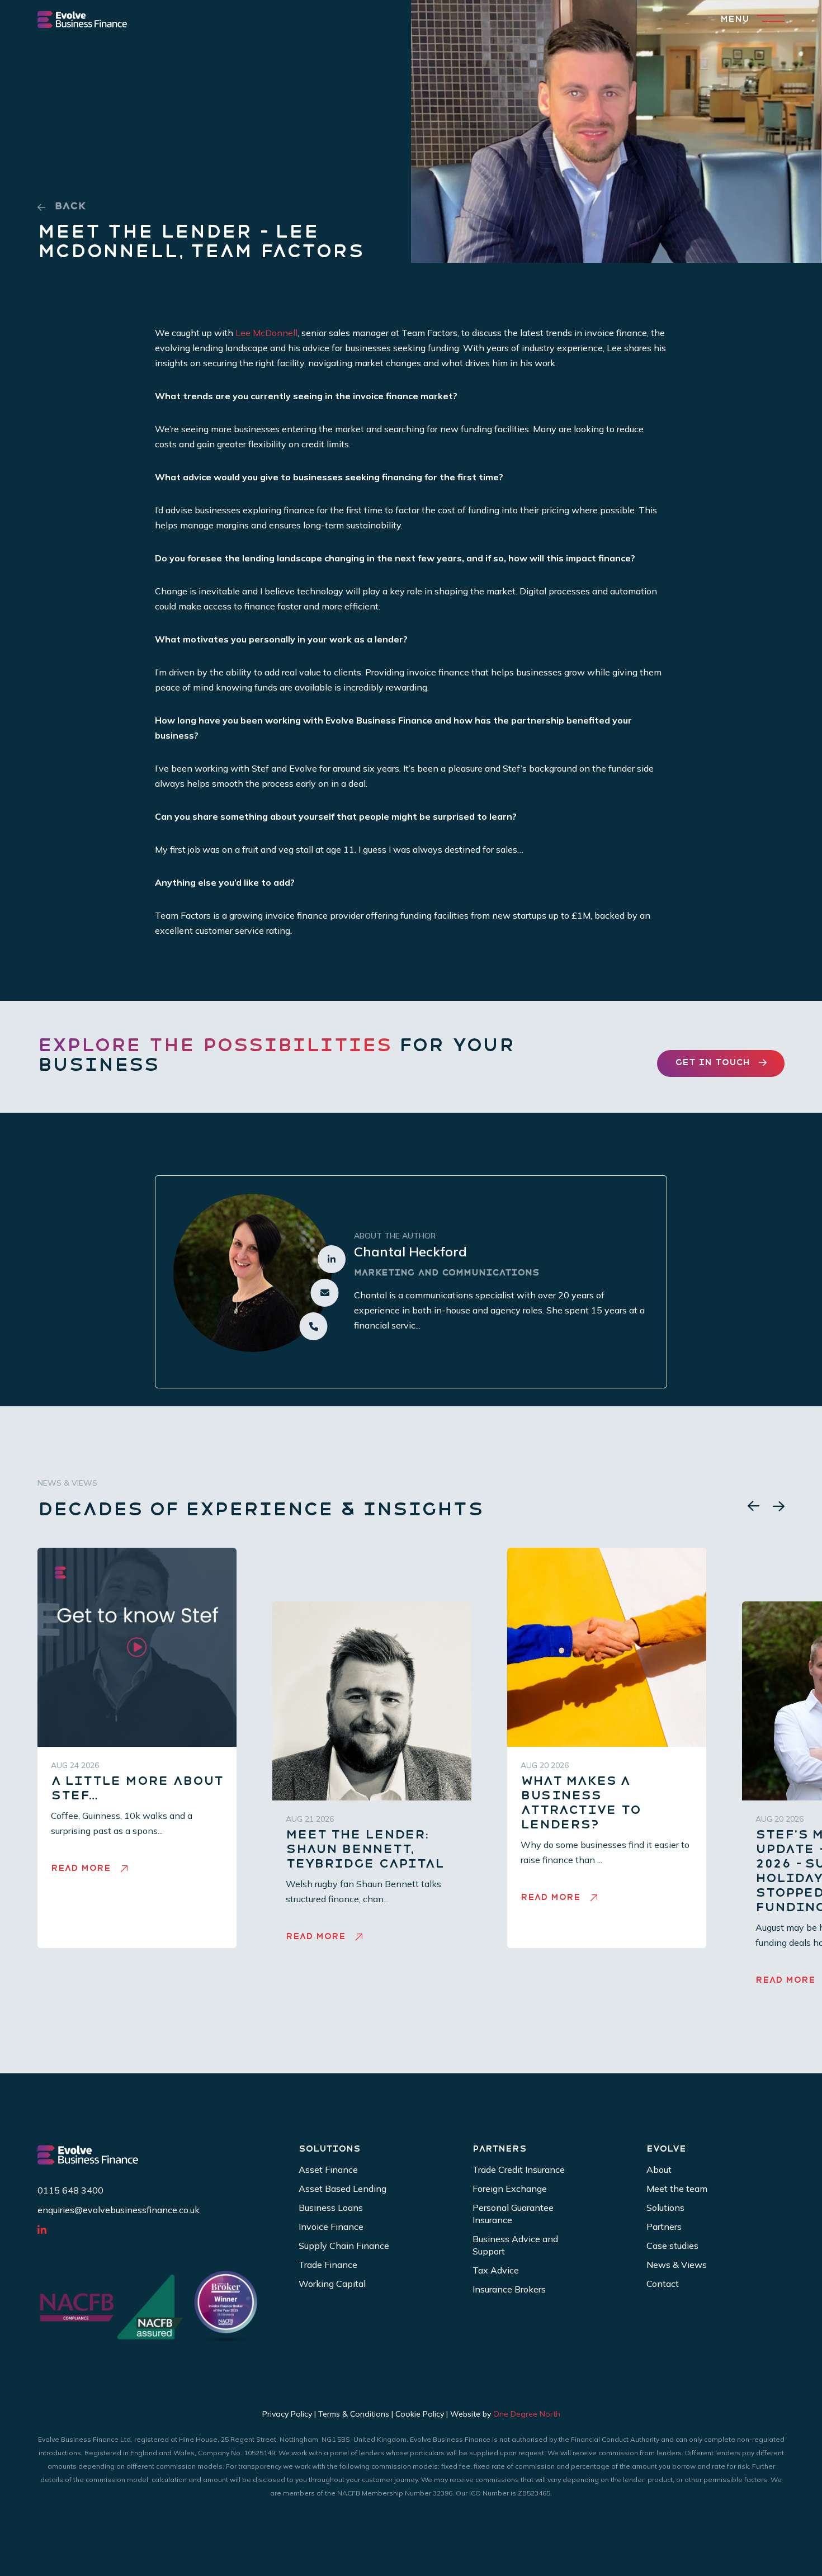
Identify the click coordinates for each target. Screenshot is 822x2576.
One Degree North (527, 2414)
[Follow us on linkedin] (47, 2230)
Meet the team (677, 2189)
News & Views (677, 2265)
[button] (754, 1506)
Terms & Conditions (354, 2414)
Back (70, 207)
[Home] (82, 19)
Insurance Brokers (509, 2289)
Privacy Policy (287, 2414)
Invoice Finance (331, 2227)
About (659, 2169)
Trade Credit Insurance (519, 2169)
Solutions (665, 2208)
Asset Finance (328, 2169)
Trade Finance (328, 2265)
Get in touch (712, 1063)
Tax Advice (496, 2270)
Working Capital (332, 2284)
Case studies (672, 2246)
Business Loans (331, 2208)
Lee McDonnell (266, 333)
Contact (663, 2284)
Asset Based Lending (342, 2189)
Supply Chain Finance (344, 2246)
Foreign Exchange (510, 2189)
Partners (664, 2227)
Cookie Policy (420, 2414)
